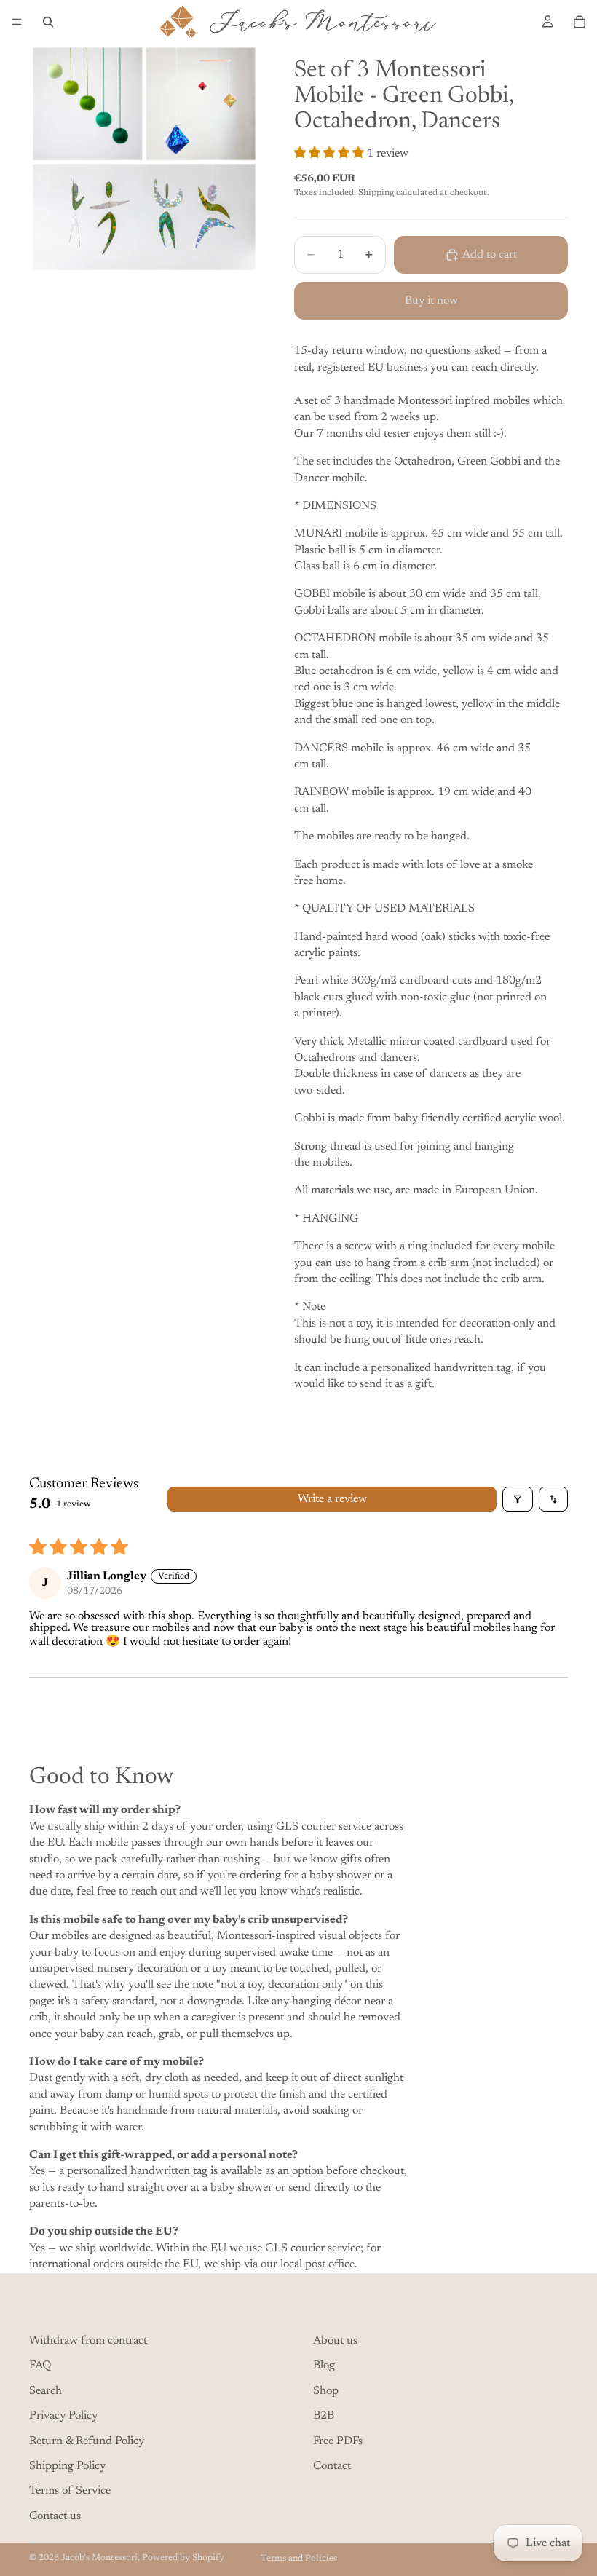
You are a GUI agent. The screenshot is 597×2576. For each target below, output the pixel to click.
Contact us (55, 2516)
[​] (157, 2308)
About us (335, 2341)
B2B (324, 2416)
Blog (324, 2366)
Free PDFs (338, 2441)
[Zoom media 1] (144, 159)
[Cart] (580, 22)
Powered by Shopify (183, 2558)
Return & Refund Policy (87, 2441)
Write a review (332, 1499)
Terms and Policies (299, 2559)
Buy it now (431, 301)
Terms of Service (70, 2491)
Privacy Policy (63, 2416)
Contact (332, 2466)
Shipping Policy (67, 2466)
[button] (331, 154)
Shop (326, 2391)
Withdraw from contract (88, 2341)
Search (46, 2391)
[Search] (48, 22)
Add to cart (490, 255)
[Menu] (17, 22)
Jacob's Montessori (99, 2558)
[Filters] (518, 1499)
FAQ (40, 2366)
